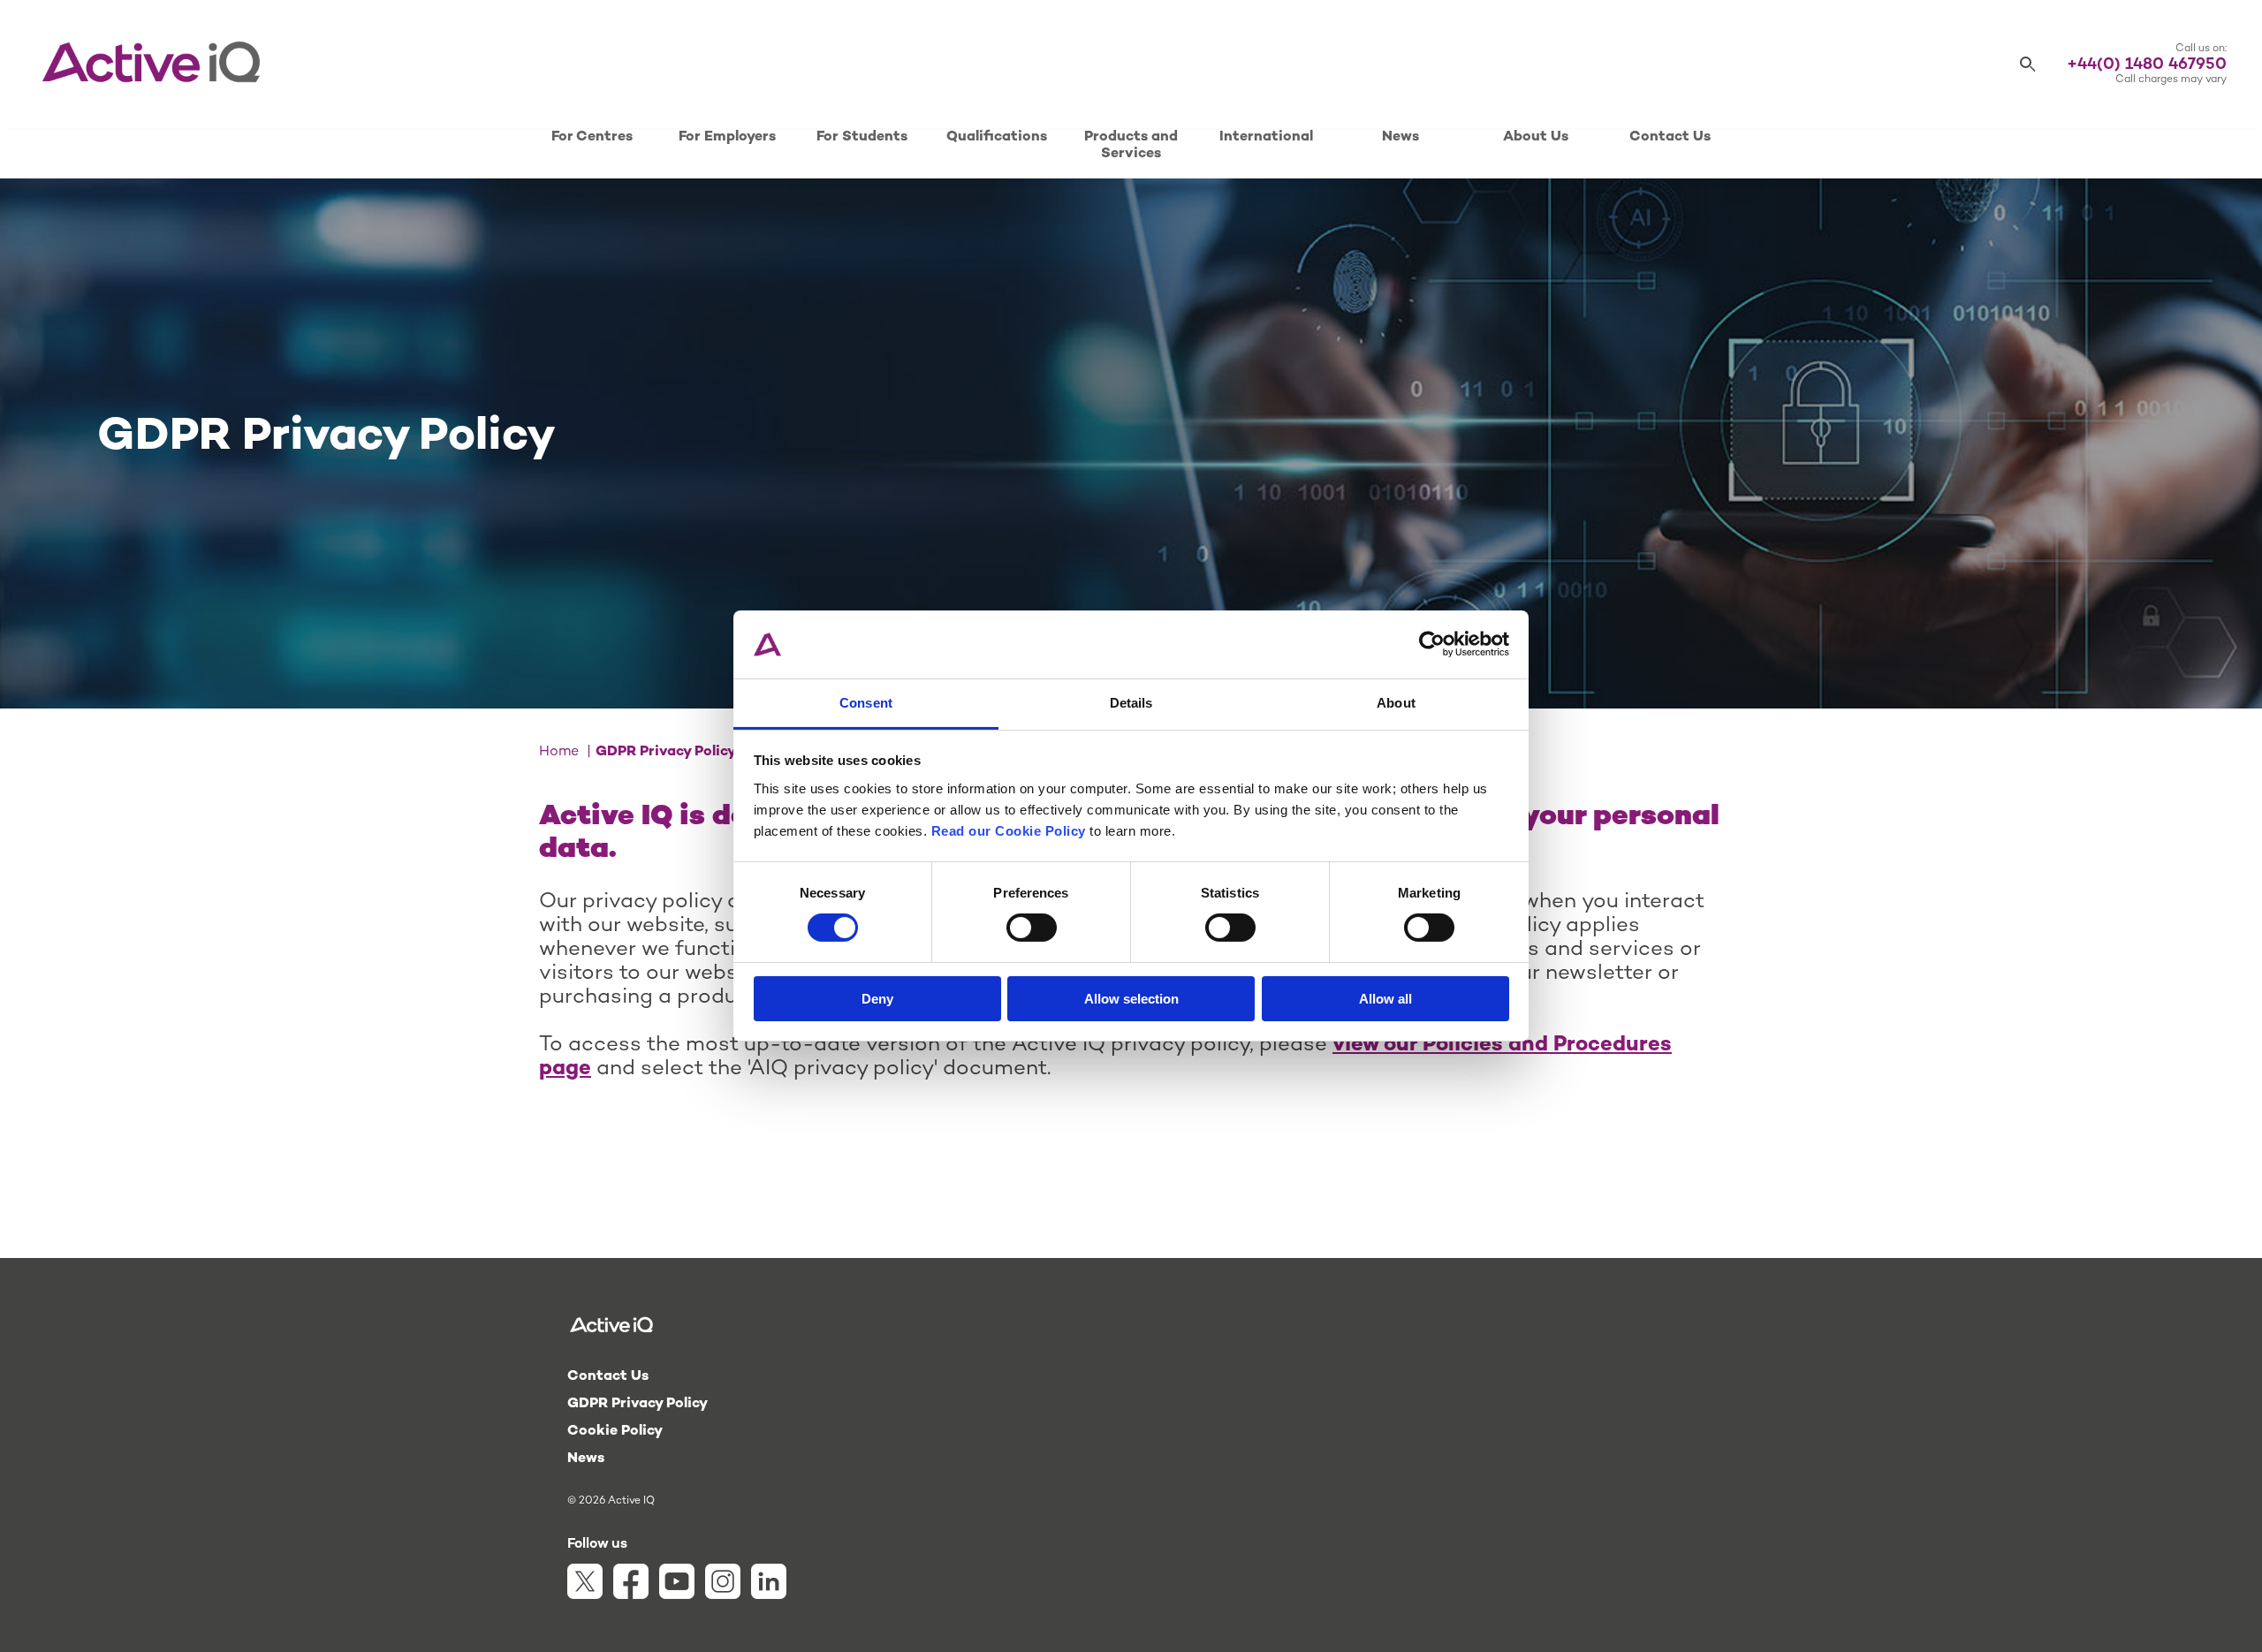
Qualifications (997, 137)
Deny (877, 999)
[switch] (1032, 928)
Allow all (1385, 999)
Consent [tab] (866, 703)
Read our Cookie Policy (1009, 831)
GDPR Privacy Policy (638, 1404)
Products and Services (1131, 146)
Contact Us (1670, 137)
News (1400, 137)
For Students (862, 137)
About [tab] (1396, 703)
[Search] (2028, 65)
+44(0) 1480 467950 (2147, 65)
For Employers (727, 137)
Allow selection (1131, 999)
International (1266, 137)
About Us (1536, 137)
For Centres (592, 137)
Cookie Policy (615, 1432)
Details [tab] (1131, 703)
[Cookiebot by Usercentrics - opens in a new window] (1432, 644)
